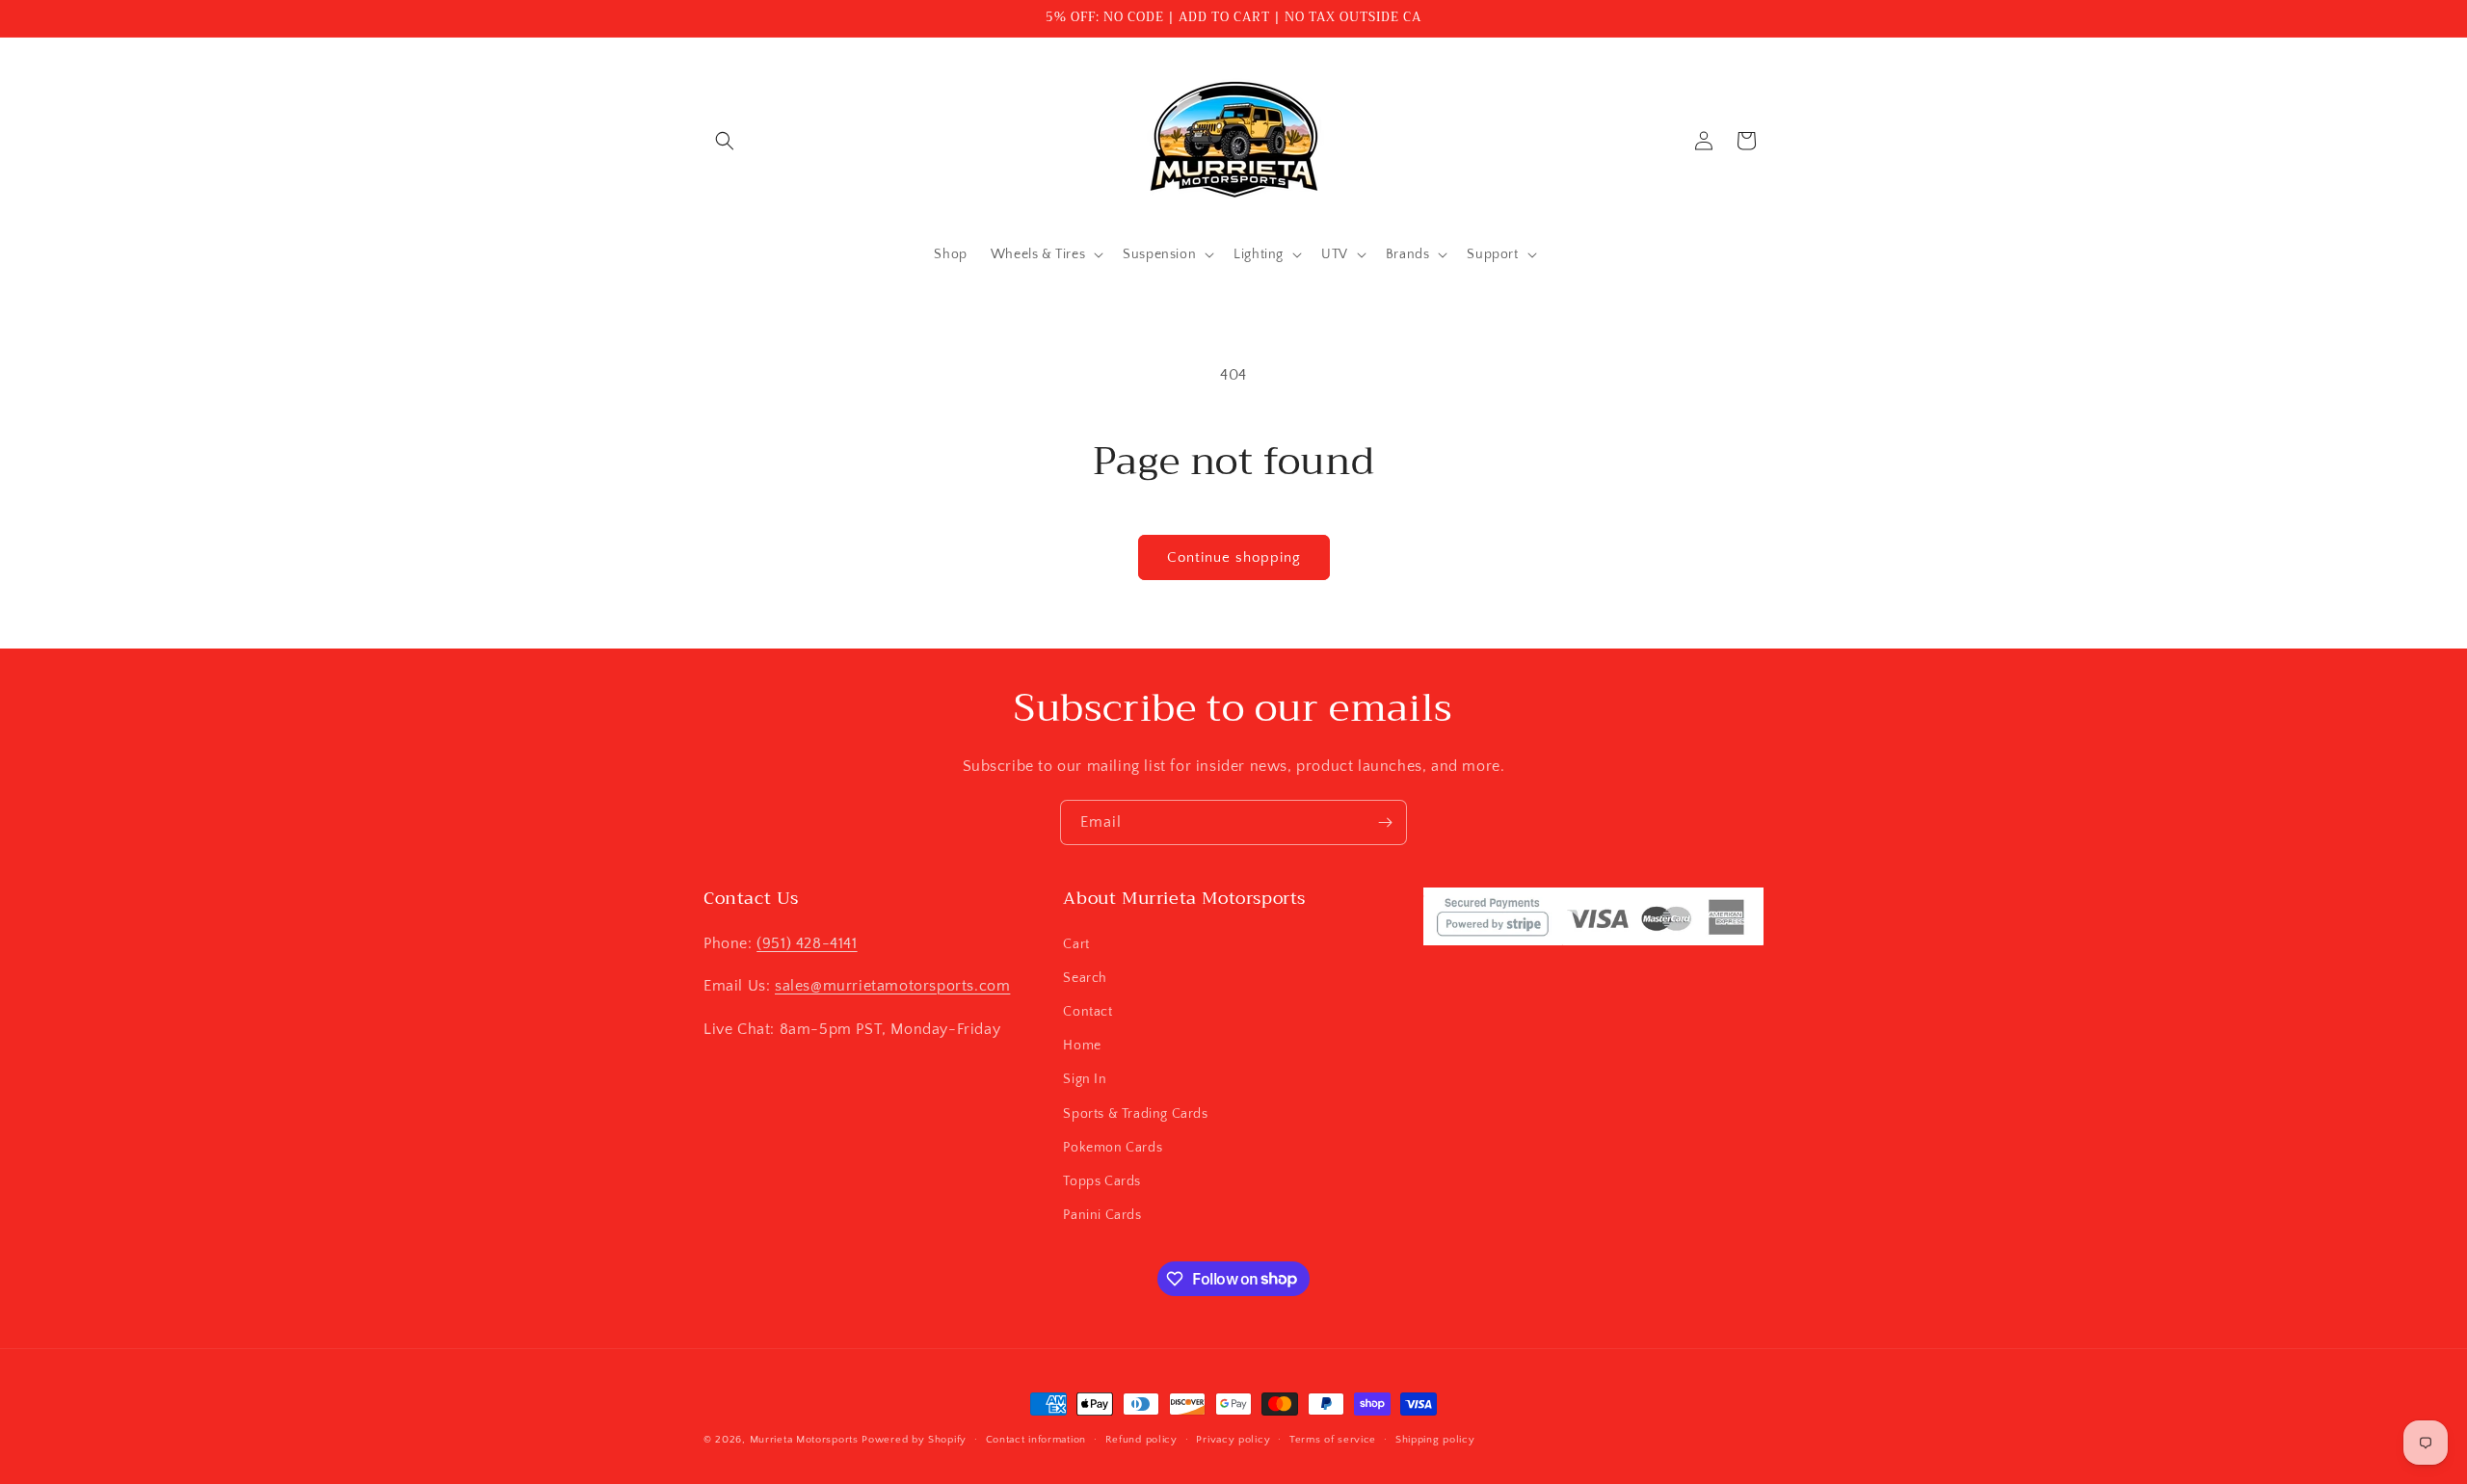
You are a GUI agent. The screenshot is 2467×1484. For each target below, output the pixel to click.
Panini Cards (1102, 1214)
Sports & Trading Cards (1135, 1113)
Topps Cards (1102, 1180)
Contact (1088, 1011)
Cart (1076, 943)
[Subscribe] (1385, 822)
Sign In (1085, 1079)
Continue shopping (1234, 557)
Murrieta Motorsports (804, 1440)
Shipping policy (1435, 1439)
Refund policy (1141, 1439)
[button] (725, 141)
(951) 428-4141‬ (807, 942)
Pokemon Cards (1113, 1147)
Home (1082, 1045)
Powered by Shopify (914, 1440)
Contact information (1036, 1439)
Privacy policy (1233, 1439)
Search (1085, 977)
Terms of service (1333, 1439)
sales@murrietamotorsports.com (892, 986)
